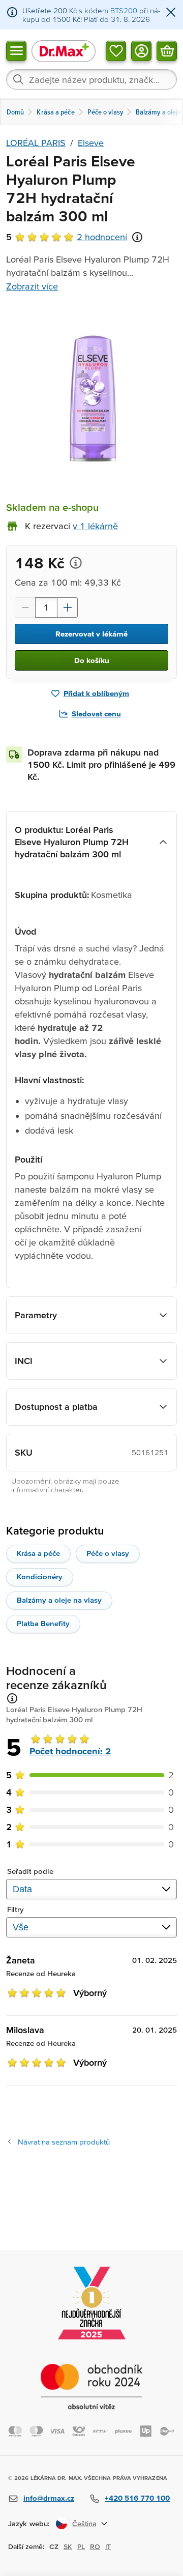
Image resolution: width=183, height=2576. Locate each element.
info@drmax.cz (49, 2498)
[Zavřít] (171, 13)
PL (81, 2546)
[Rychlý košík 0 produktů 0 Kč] (167, 50)
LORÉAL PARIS (36, 143)
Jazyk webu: (29, 2523)
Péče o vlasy (108, 1553)
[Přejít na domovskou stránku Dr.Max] (64, 51)
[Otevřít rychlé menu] (16, 50)
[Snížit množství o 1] (25, 607)
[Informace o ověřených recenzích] (137, 237)
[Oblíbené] (116, 50)
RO (95, 2546)
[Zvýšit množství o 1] (68, 607)
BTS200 (124, 10)
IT (108, 2546)
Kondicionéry (40, 1576)
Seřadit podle (30, 1871)
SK (68, 2546)
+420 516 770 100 (137, 2498)
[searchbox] (91, 79)
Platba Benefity (43, 1623)
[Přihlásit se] (141, 50)
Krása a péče (38, 1553)
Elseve (91, 143)
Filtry (16, 1909)
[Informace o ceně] (76, 563)
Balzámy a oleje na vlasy (59, 1600)
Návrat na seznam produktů (64, 2142)
